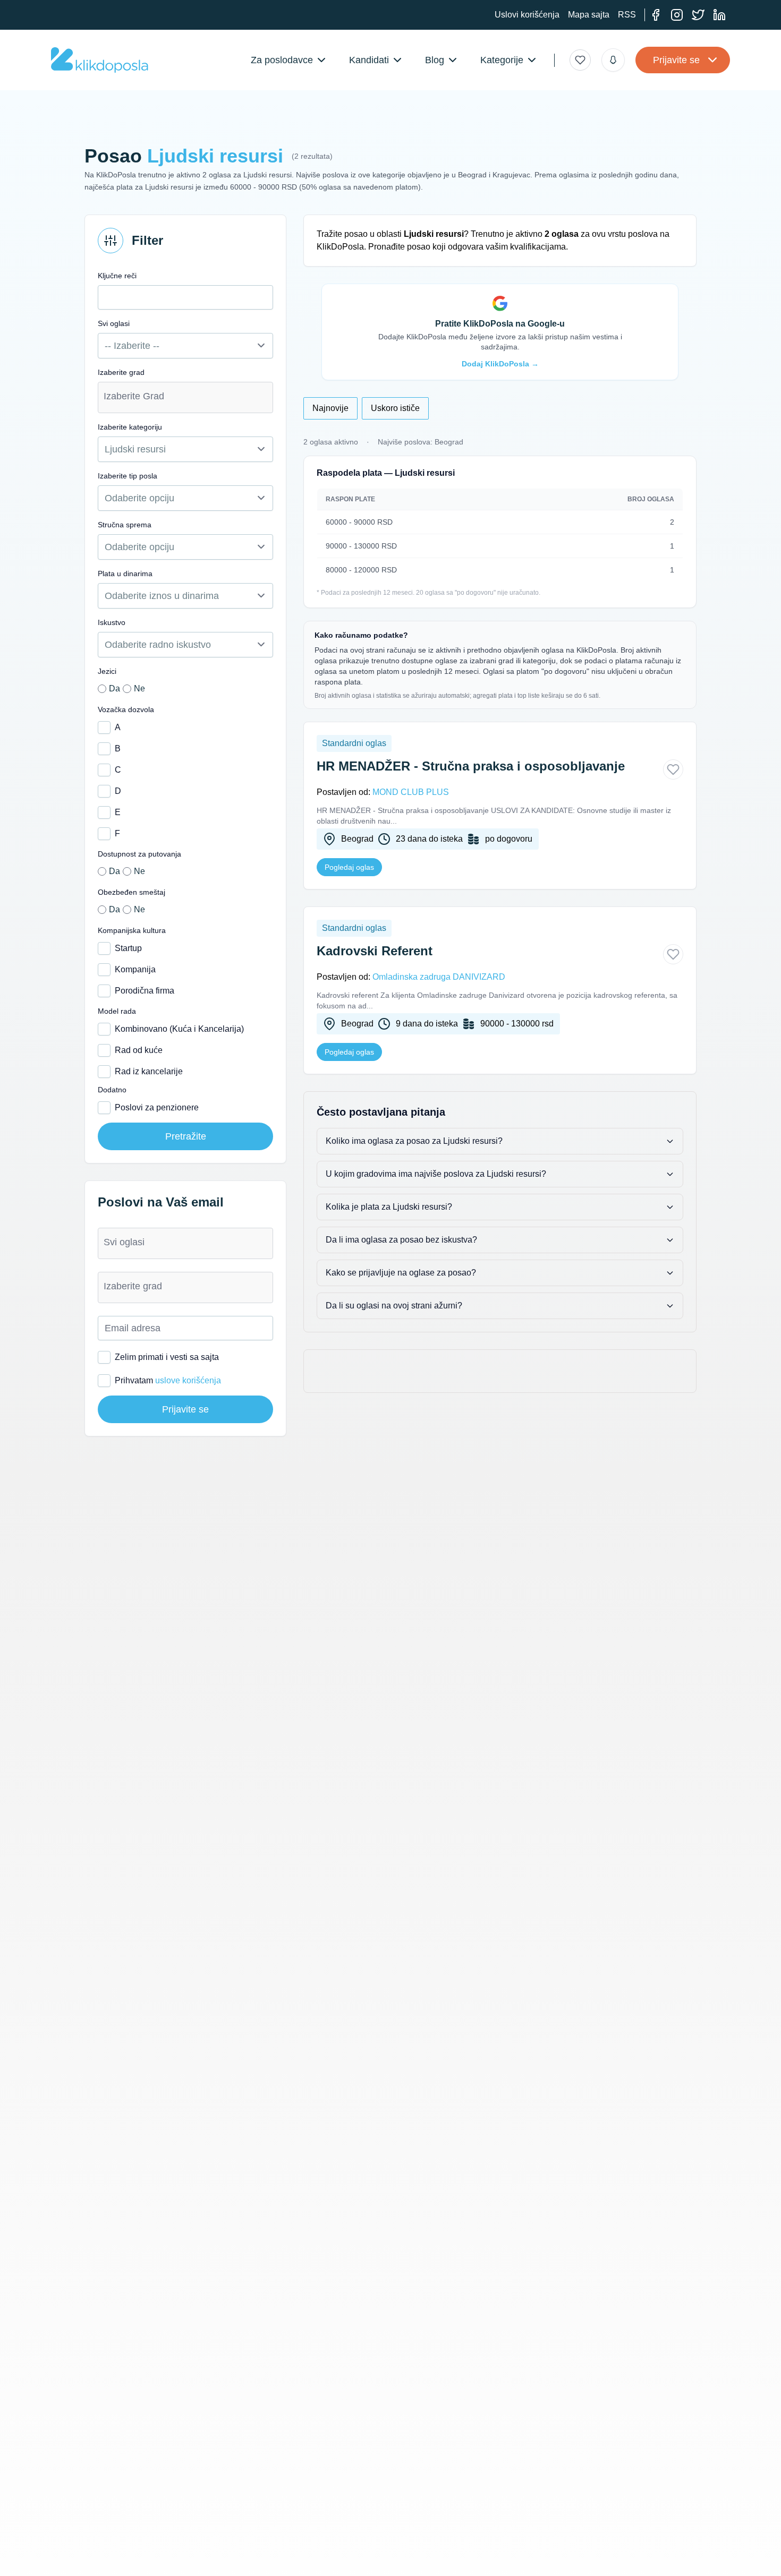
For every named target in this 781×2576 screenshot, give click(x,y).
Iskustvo (112, 622)
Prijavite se (676, 60)
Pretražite (186, 1136)
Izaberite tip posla (128, 476)
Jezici (107, 671)
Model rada (117, 1011)
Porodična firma (145, 991)
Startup (128, 948)
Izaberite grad (121, 372)
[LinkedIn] (719, 15)
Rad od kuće (139, 1050)
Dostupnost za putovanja (139, 854)
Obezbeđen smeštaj (131, 892)
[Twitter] (698, 15)
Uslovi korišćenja (527, 15)
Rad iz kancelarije (149, 1071)
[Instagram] (677, 15)
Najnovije (330, 408)
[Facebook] (656, 15)
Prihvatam (168, 1380)
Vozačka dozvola (126, 709)
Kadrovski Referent (375, 951)
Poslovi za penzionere (157, 1107)
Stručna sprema (125, 525)
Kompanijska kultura (132, 930)
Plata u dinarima (125, 574)
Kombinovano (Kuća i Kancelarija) (179, 1029)
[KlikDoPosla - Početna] (100, 60)
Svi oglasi (114, 323)
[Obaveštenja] (613, 60)
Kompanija (135, 969)
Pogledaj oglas (349, 867)
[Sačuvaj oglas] (673, 769)
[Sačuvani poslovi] (580, 60)
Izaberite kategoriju (130, 427)
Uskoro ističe (395, 408)
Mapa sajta (589, 15)
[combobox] (185, 397)
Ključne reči (117, 276)
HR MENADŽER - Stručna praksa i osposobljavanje (471, 766)
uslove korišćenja (188, 1380)
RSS (627, 15)
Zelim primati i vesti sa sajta (167, 1357)
